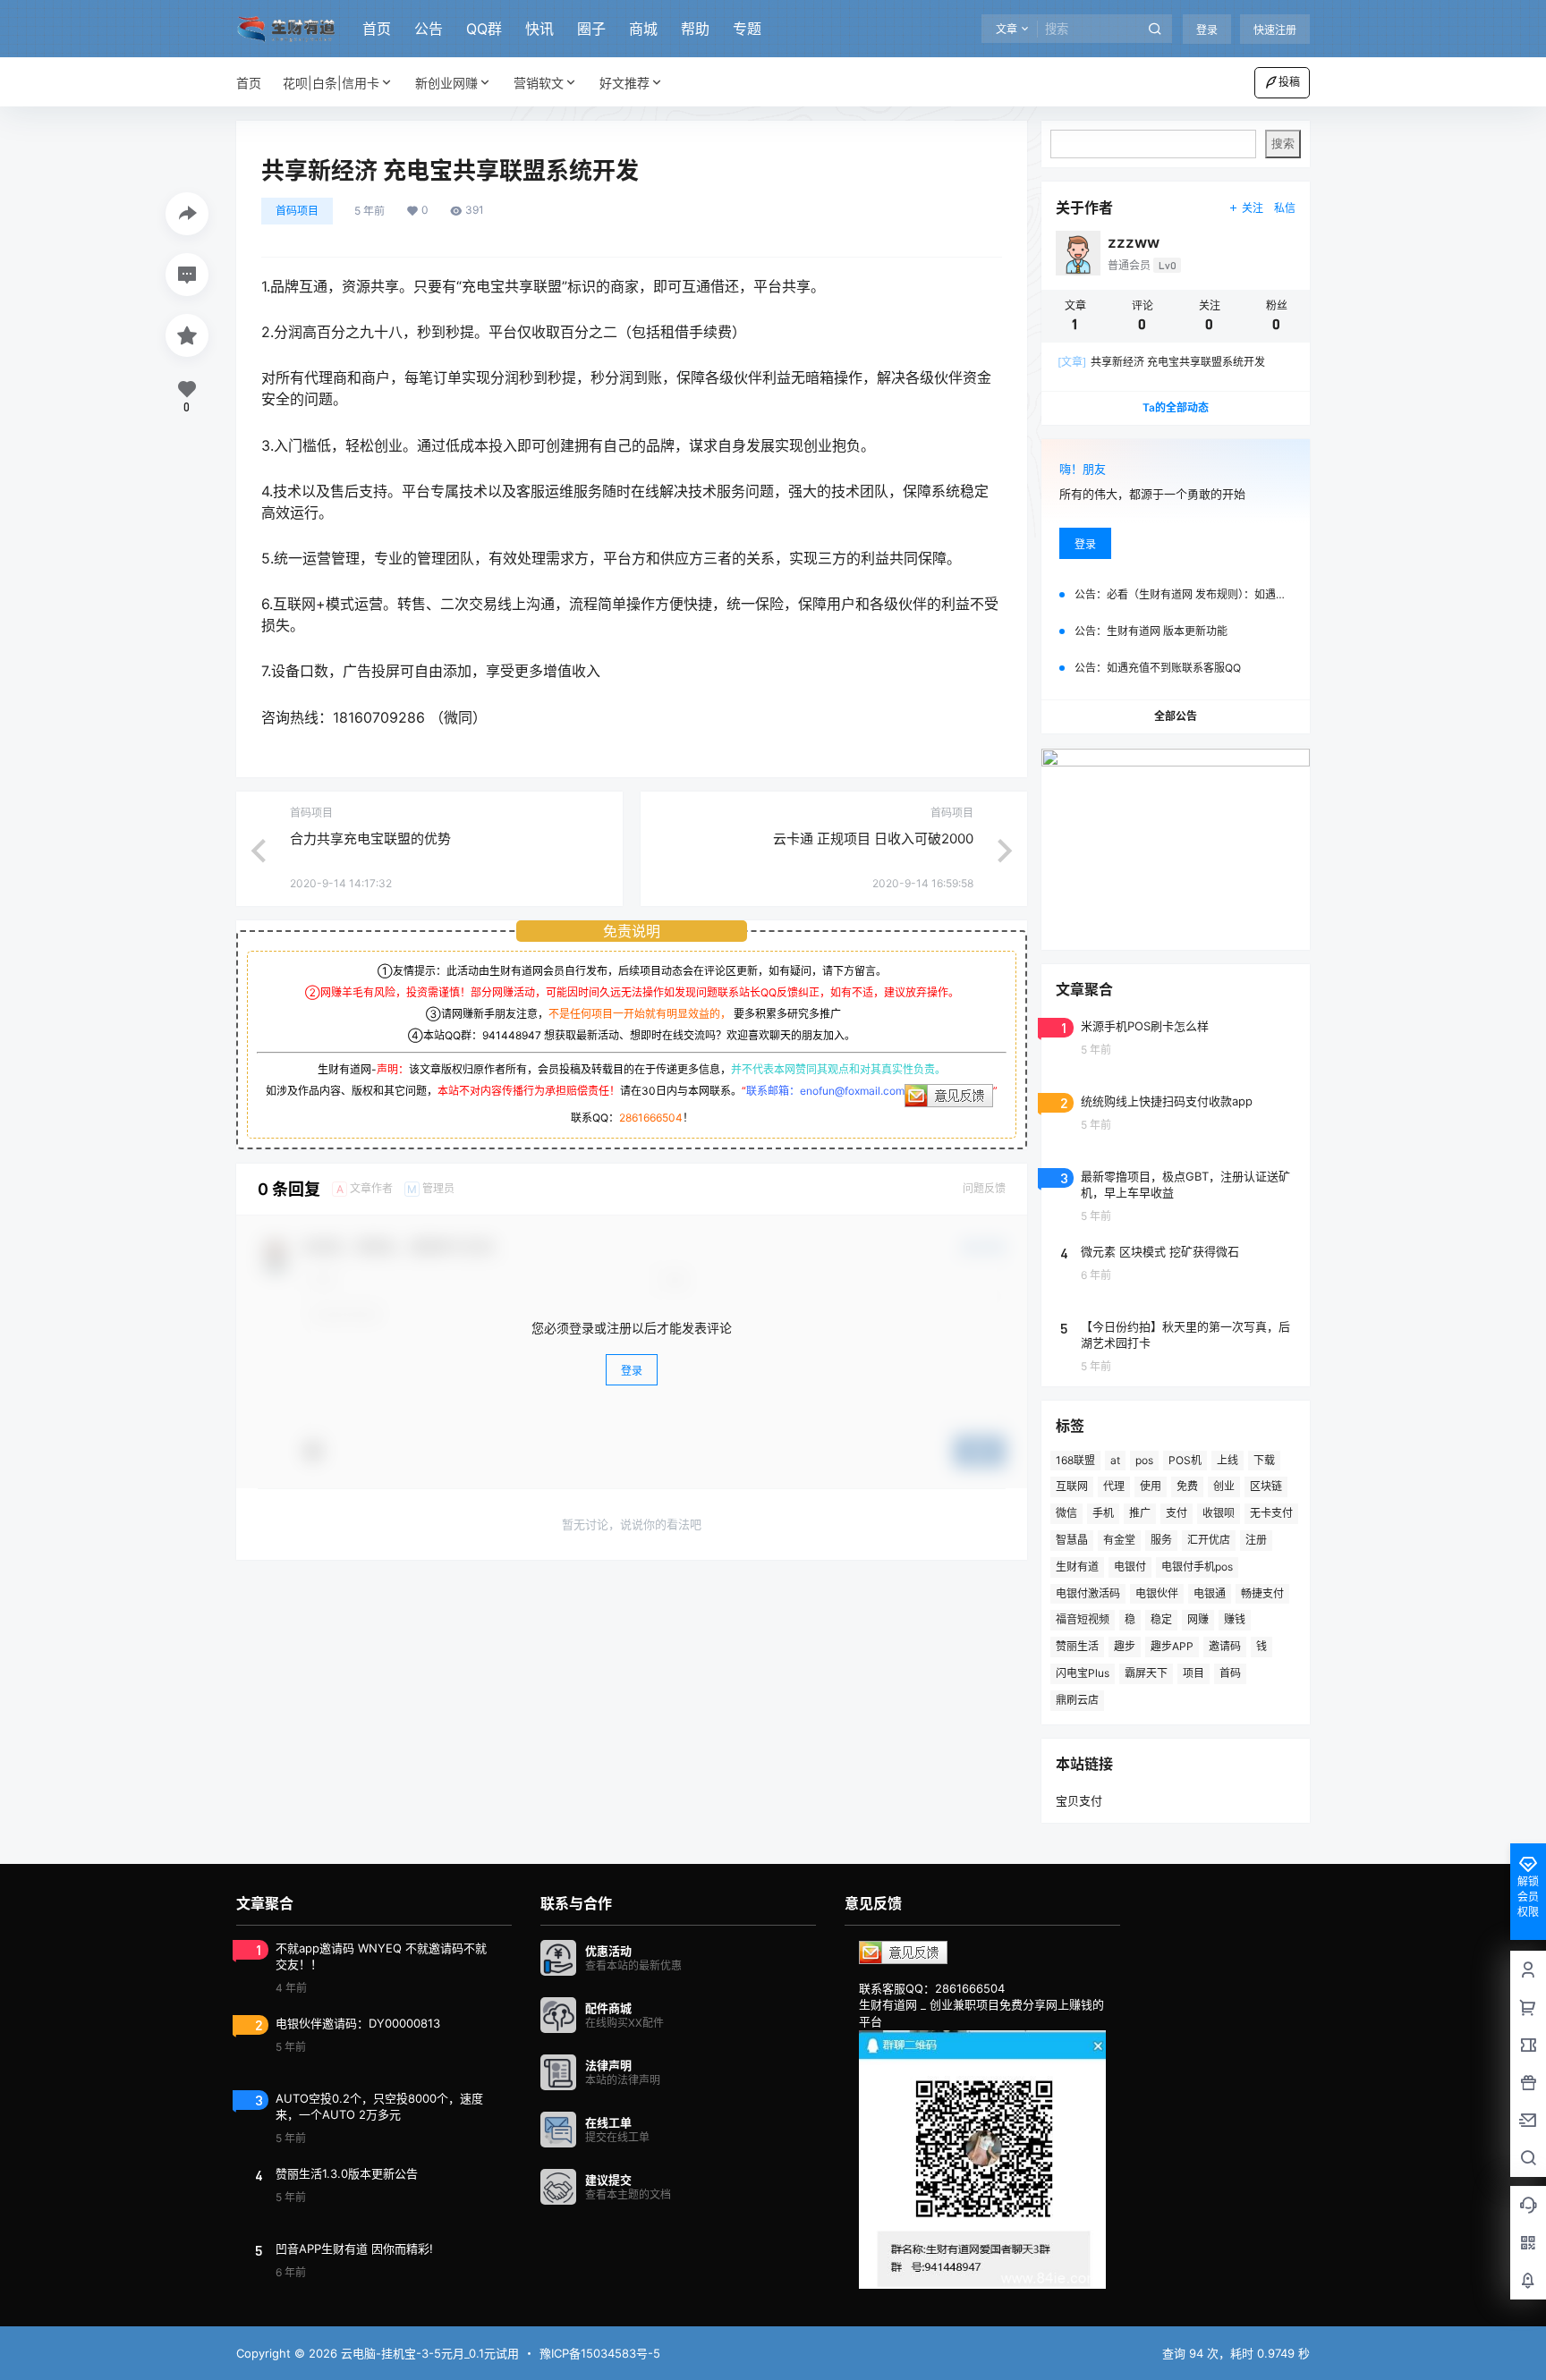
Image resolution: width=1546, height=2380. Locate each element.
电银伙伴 (1157, 1593)
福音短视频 (1083, 1619)
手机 (1103, 1513)
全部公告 (1176, 716)
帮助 (695, 29)
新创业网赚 (446, 83)
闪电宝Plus (1083, 1673)
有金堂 (1119, 1540)
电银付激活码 (1088, 1593)
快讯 (539, 29)
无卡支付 (1271, 1513)
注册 (1256, 1540)
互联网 (1072, 1486)
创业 (1224, 1486)
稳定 (1161, 1619)
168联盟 (1075, 1460)
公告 (429, 29)
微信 (1066, 1513)
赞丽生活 (1077, 1646)
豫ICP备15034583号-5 (600, 2353)
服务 (1161, 1540)
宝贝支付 (1079, 1800)
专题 (747, 29)
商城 (643, 29)
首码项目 (297, 211)
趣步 (1125, 1646)
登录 (1207, 30)
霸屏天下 (1146, 1673)
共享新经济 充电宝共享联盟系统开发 (1161, 362)
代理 (1114, 1486)
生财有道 (1077, 1567)
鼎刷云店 (1077, 1700)
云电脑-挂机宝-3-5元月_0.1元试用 (428, 2353)
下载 (1264, 1460)
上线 (1227, 1460)
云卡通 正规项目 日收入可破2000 (873, 839)
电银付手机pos (1197, 1567)
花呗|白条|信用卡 (331, 83)
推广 (1140, 1513)
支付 (1176, 1513)
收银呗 (1219, 1513)
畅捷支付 (1262, 1593)
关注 (1253, 208)
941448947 (512, 1035)
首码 (1230, 1673)
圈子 (591, 29)
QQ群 (484, 29)
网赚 (1198, 1619)
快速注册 (1275, 30)
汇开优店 (1209, 1540)
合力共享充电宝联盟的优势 (370, 839)
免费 (1187, 1486)
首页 (377, 29)
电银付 (1130, 1567)
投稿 (1289, 82)
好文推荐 (624, 83)
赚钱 (1235, 1619)
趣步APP (1172, 1646)
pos (1144, 1460)
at (1115, 1460)
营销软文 (539, 83)
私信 (1285, 208)
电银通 (1210, 1593)
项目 (1193, 1673)
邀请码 (1225, 1646)
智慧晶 (1072, 1540)
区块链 (1266, 1486)
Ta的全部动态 (1176, 407)
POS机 (1185, 1460)
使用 (1151, 1486)
